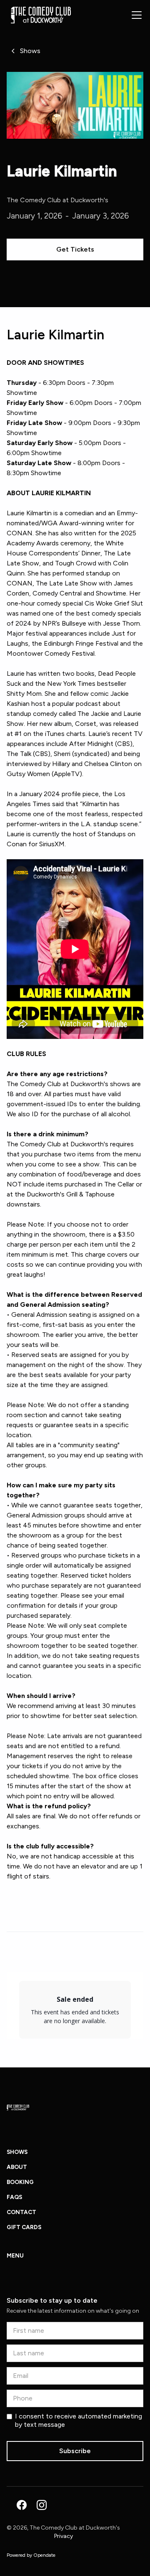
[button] (135, 15)
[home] (39, 15)
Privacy (64, 2536)
